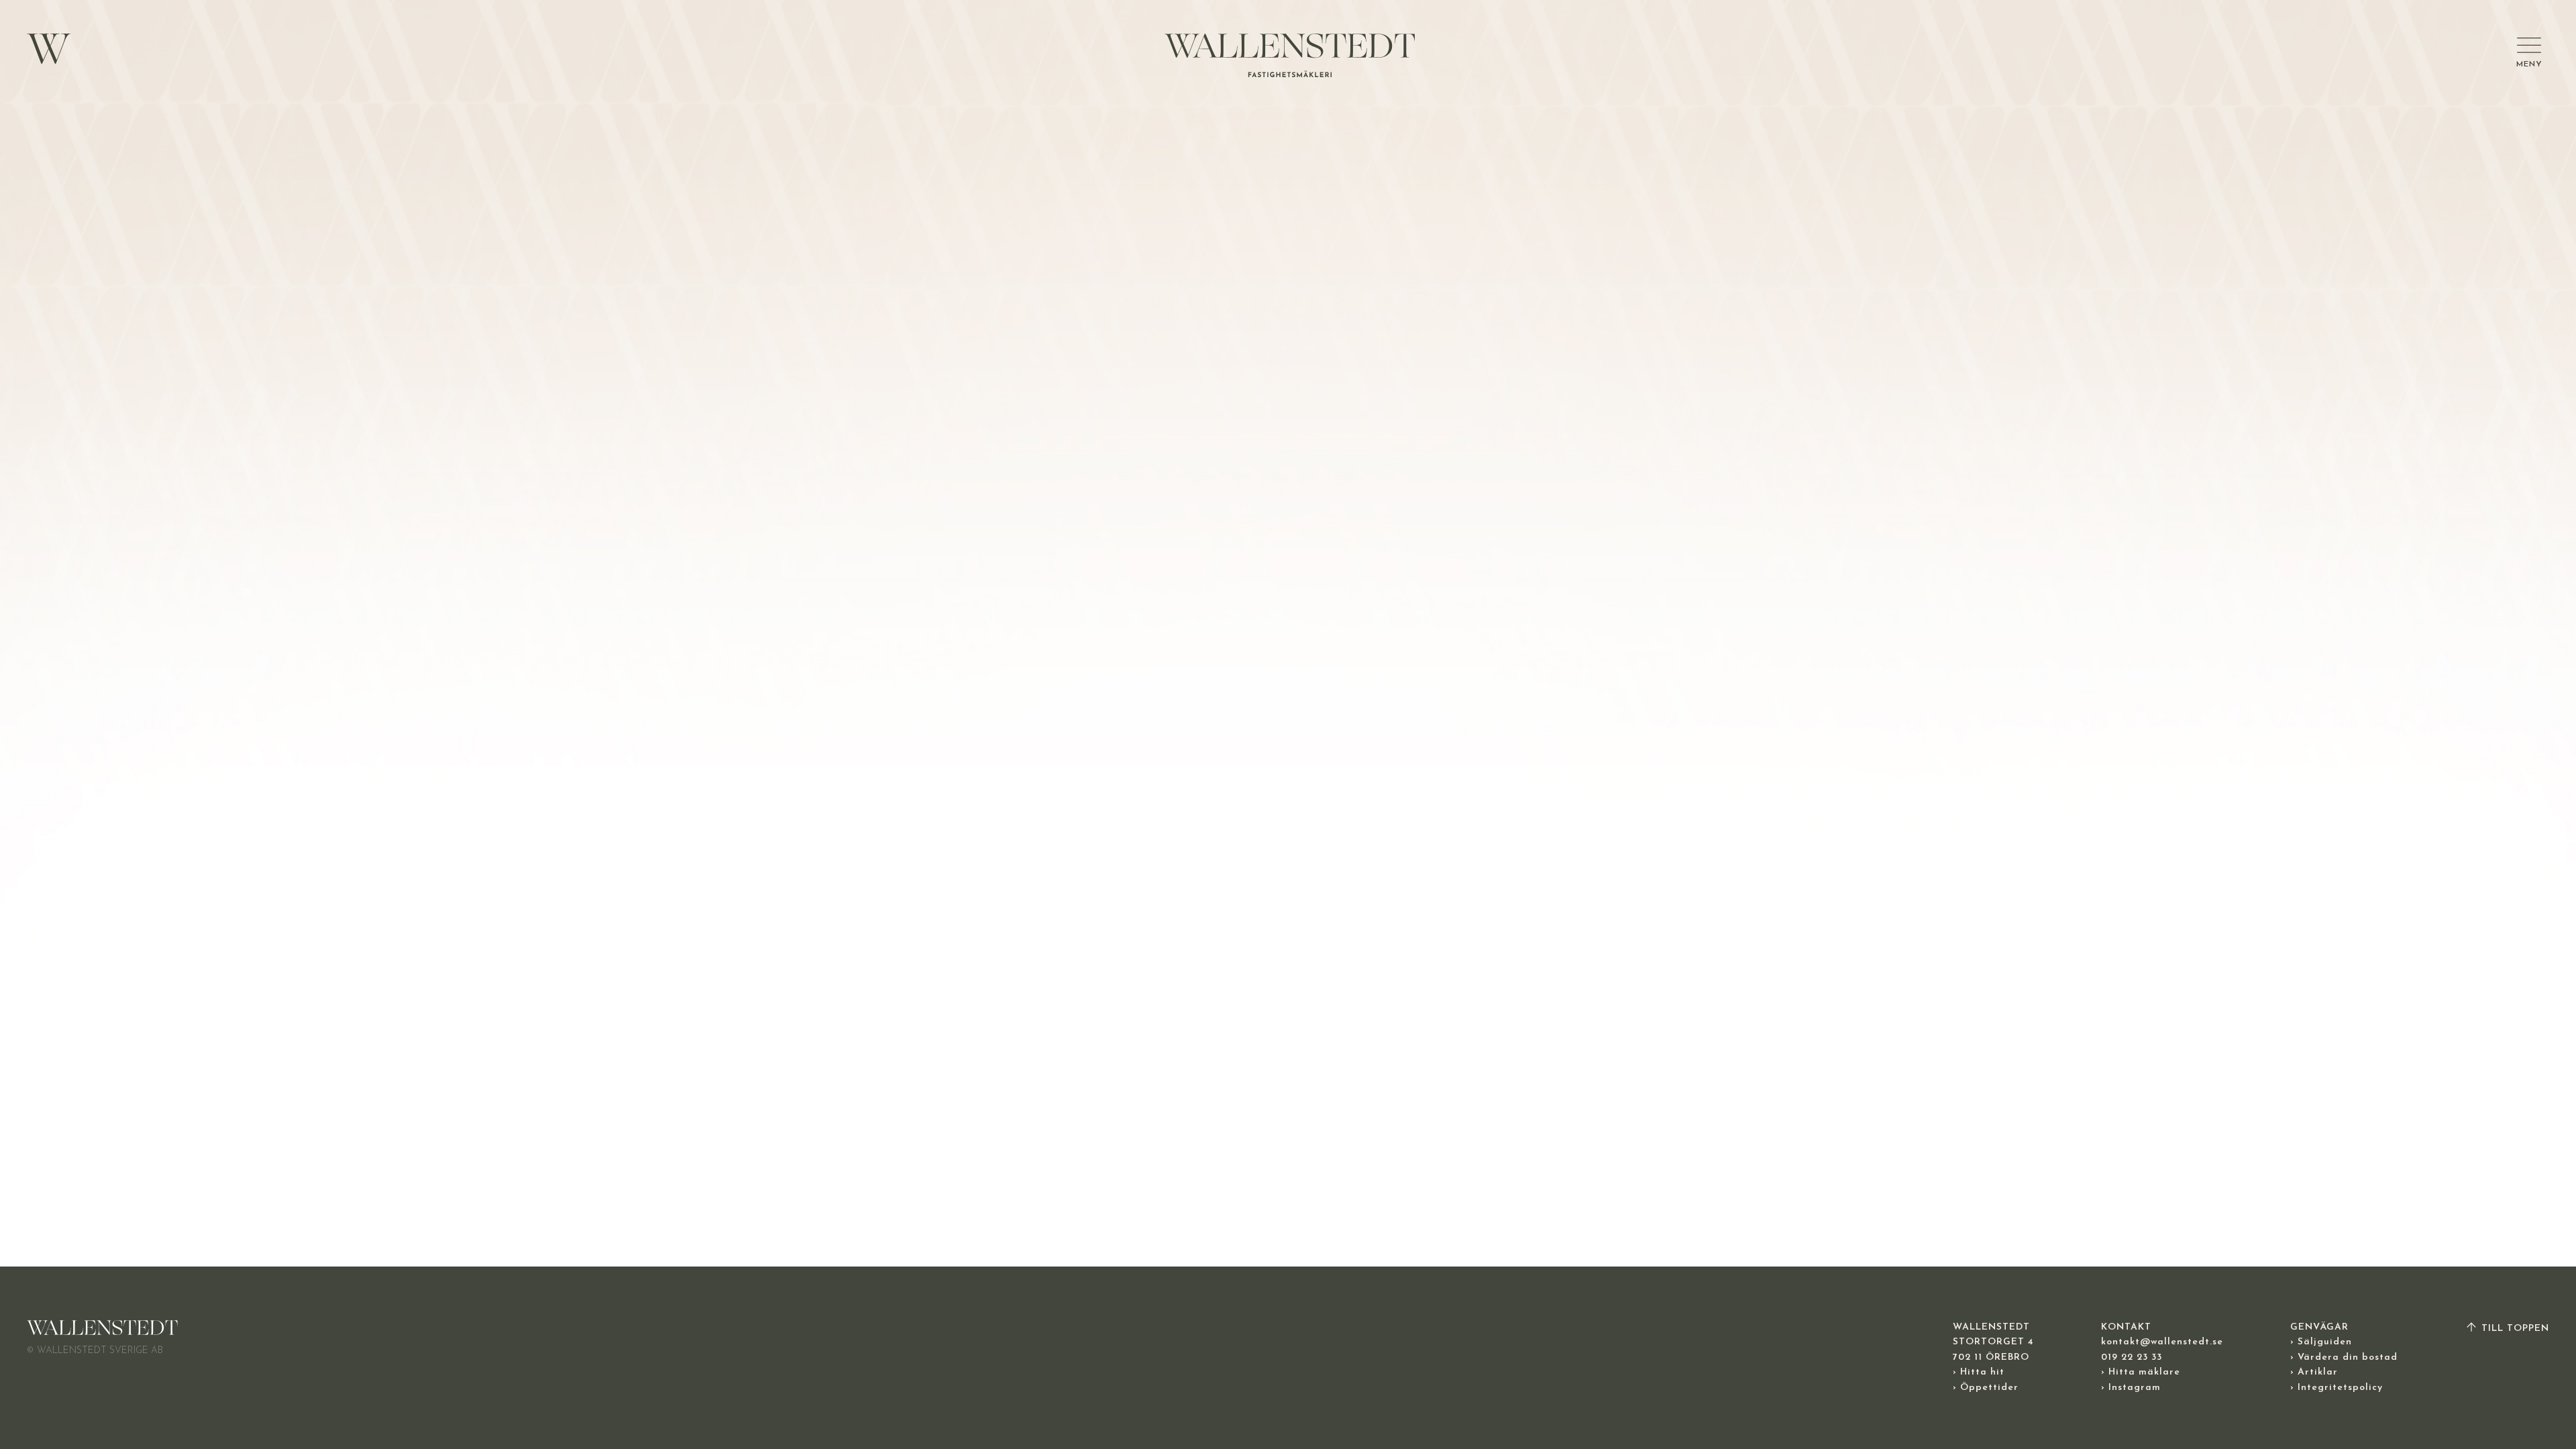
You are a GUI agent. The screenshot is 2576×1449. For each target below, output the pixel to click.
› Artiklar (2314, 1372)
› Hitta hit (1979, 1372)
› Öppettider (1986, 1388)
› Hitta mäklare (2141, 1372)
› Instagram (2131, 1388)
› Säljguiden (2321, 1342)
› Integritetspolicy (2337, 1388)
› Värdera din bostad (2344, 1357)
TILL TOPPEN (2514, 1329)
